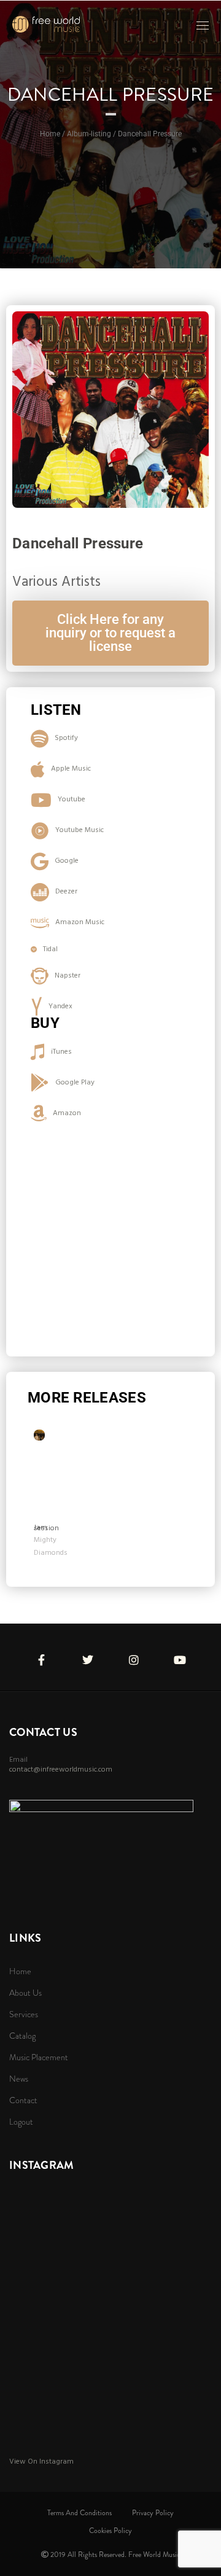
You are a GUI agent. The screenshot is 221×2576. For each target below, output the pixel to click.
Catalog (22, 2036)
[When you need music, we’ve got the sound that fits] (46, 24)
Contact (23, 2100)
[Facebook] (41, 1654)
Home (20, 1971)
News (19, 2079)
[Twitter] (88, 1654)
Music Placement (39, 2057)
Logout (21, 2122)
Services (24, 2014)
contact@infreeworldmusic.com (61, 1770)
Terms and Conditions (79, 2513)
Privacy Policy (153, 2513)
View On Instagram (41, 2462)
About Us (25, 1993)
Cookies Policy (110, 2531)
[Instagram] (134, 1654)
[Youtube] (180, 1654)
